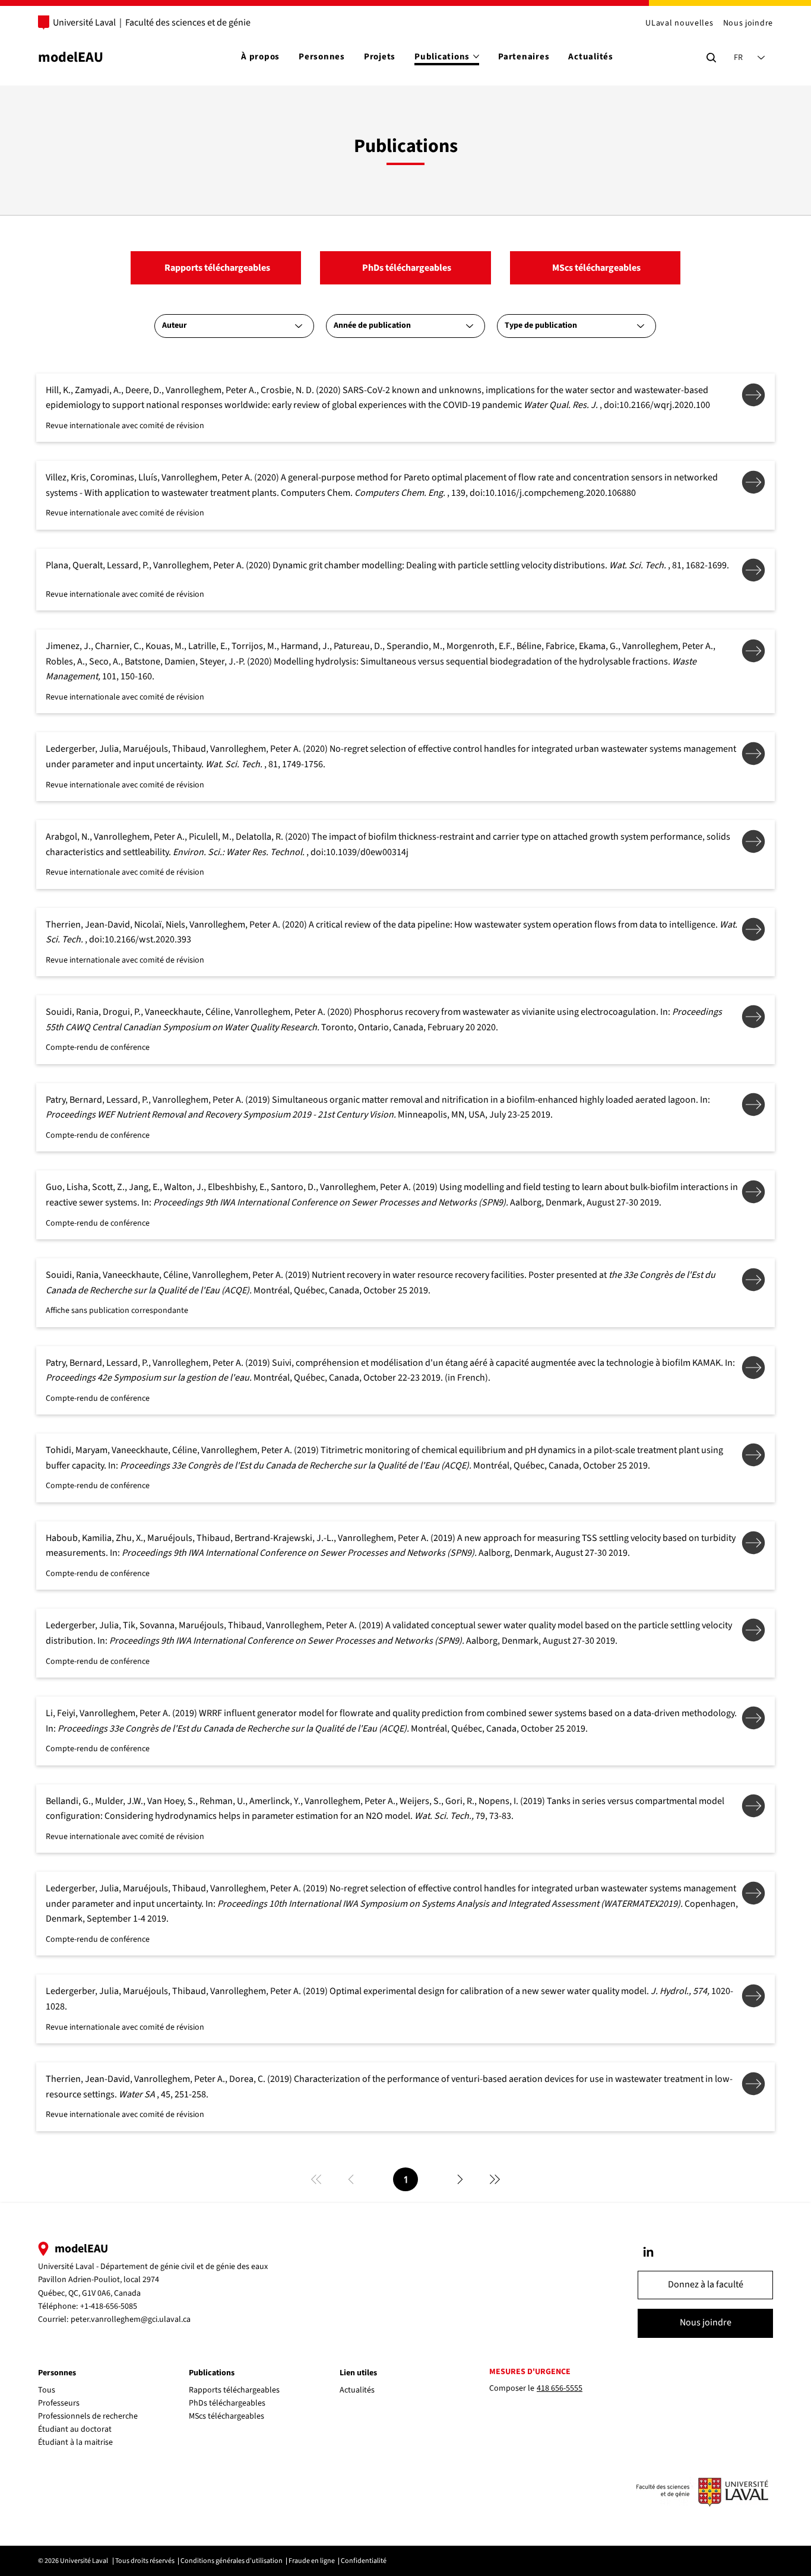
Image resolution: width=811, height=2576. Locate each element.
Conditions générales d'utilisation (232, 2561)
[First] (316, 2179)
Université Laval (84, 23)
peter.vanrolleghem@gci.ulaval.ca (131, 2319)
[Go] (648, 2252)
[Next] (460, 2179)
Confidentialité (364, 2561)
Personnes (57, 2373)
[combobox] (234, 326)
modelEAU (71, 57)
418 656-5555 (560, 2388)
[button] (705, 2285)
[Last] (495, 2179)
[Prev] (351, 2179)
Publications (212, 2373)
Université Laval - (69, 2267)
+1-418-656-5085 (109, 2306)
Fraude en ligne (312, 2561)
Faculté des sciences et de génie (188, 23)
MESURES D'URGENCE (530, 2372)
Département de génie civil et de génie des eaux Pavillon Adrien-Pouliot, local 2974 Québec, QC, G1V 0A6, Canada (153, 2280)
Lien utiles (358, 2373)
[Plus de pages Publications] (476, 56)
